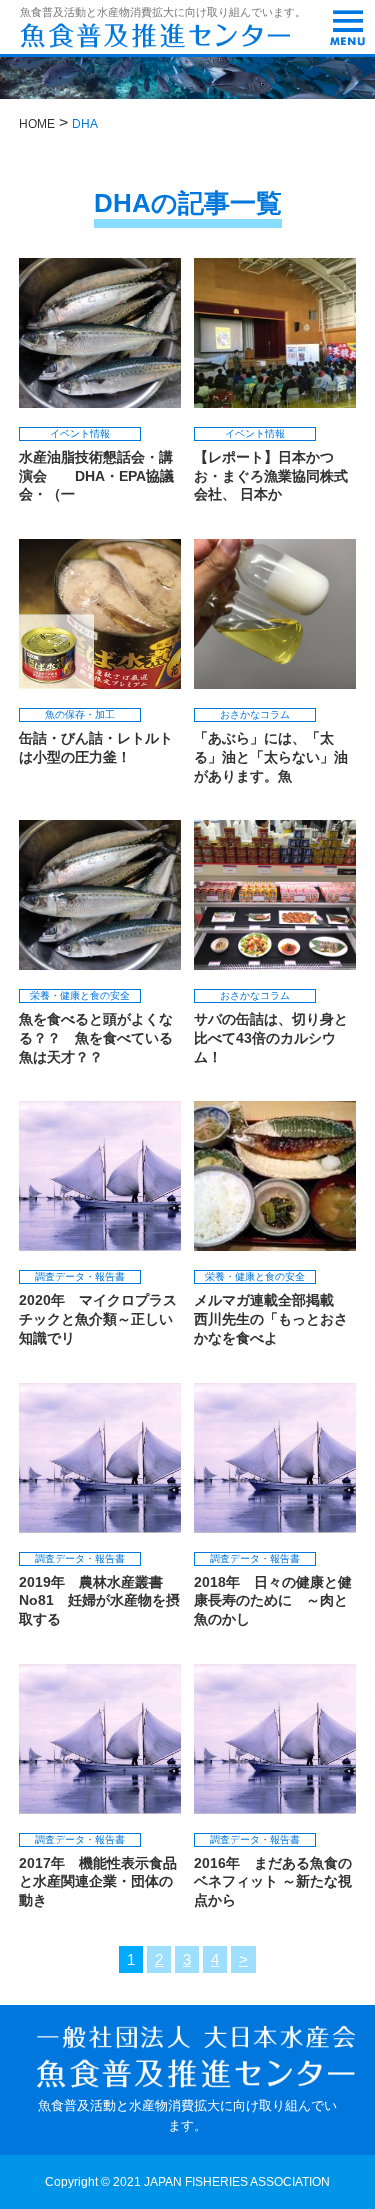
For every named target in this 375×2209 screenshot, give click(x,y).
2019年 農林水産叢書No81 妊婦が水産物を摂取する (99, 1600)
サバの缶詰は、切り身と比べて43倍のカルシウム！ (271, 1037)
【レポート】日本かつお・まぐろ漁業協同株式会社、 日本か (271, 475)
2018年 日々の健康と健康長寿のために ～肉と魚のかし (273, 1600)
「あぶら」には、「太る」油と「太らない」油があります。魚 (271, 756)
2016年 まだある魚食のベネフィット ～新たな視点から (273, 1881)
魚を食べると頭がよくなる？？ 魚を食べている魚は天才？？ (96, 1037)
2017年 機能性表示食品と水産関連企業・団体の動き (98, 1881)
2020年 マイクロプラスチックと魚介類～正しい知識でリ (98, 1318)
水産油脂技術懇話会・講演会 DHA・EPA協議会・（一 (96, 475)
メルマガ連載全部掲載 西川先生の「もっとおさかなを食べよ (271, 1318)
